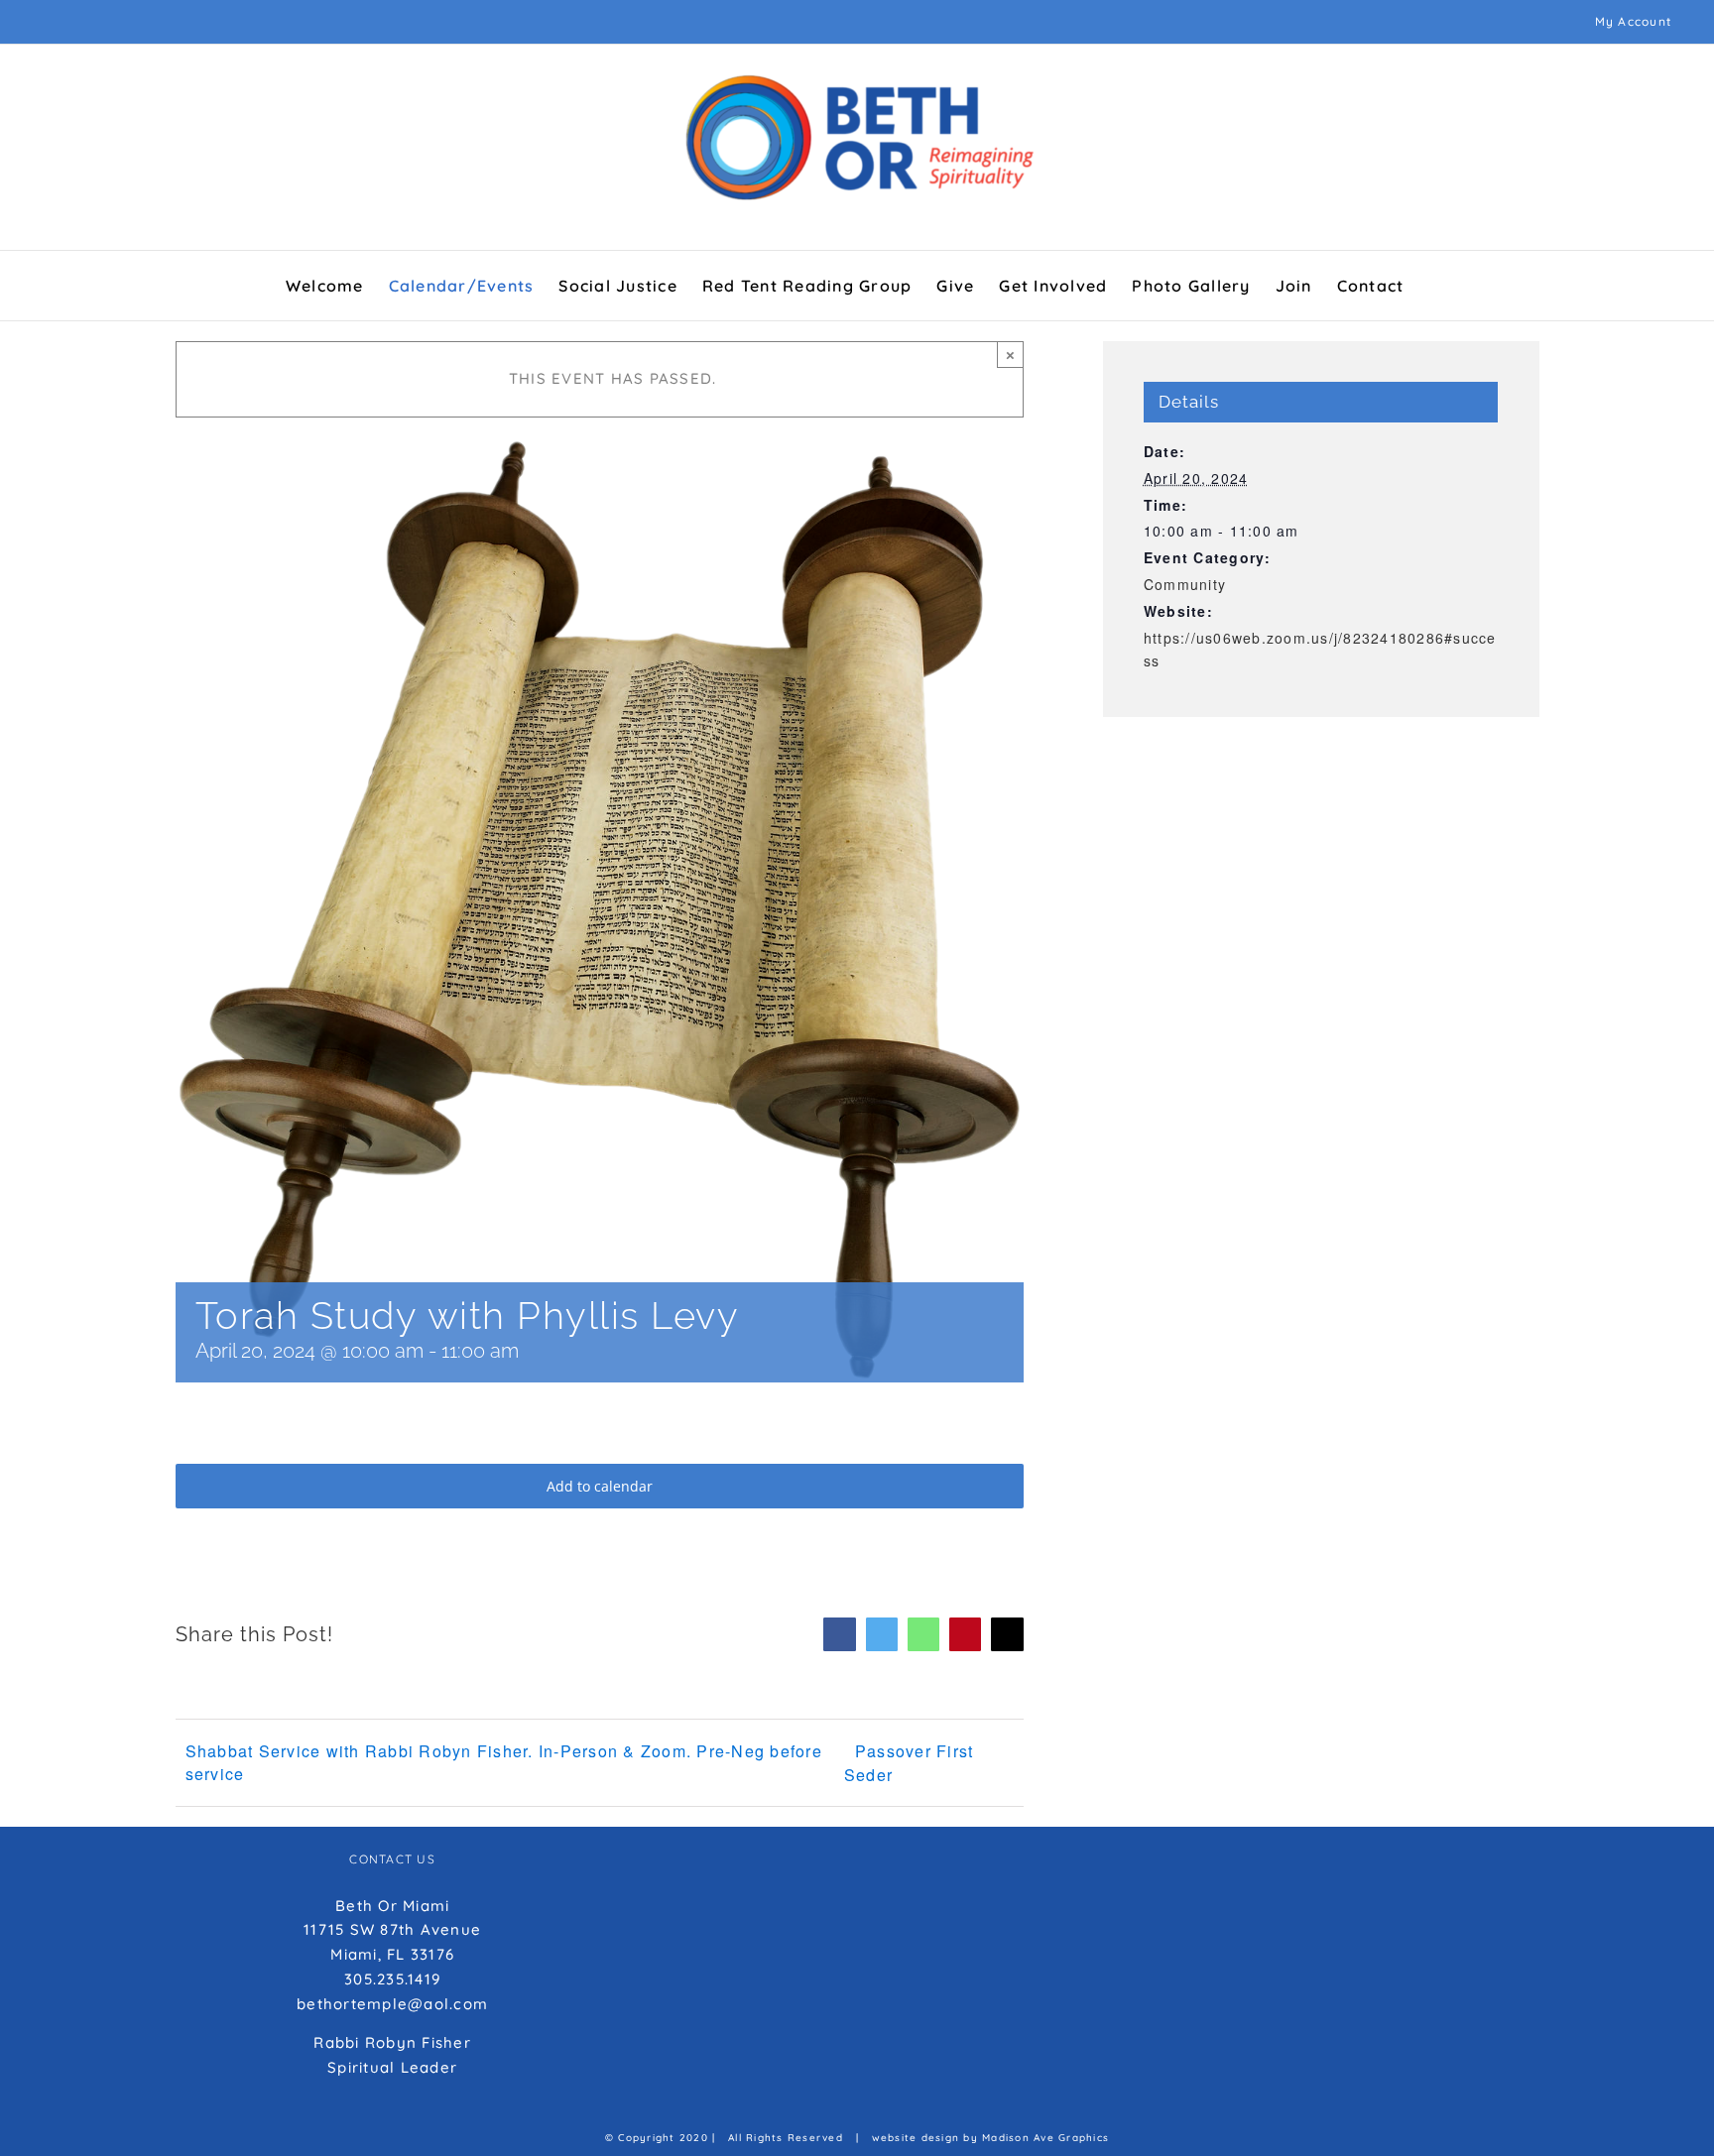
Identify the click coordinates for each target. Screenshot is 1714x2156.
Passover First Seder (909, 1763)
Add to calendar (600, 1486)
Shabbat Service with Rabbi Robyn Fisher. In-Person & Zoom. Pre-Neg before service (504, 1762)
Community (1185, 584)
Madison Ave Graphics (1045, 2138)
